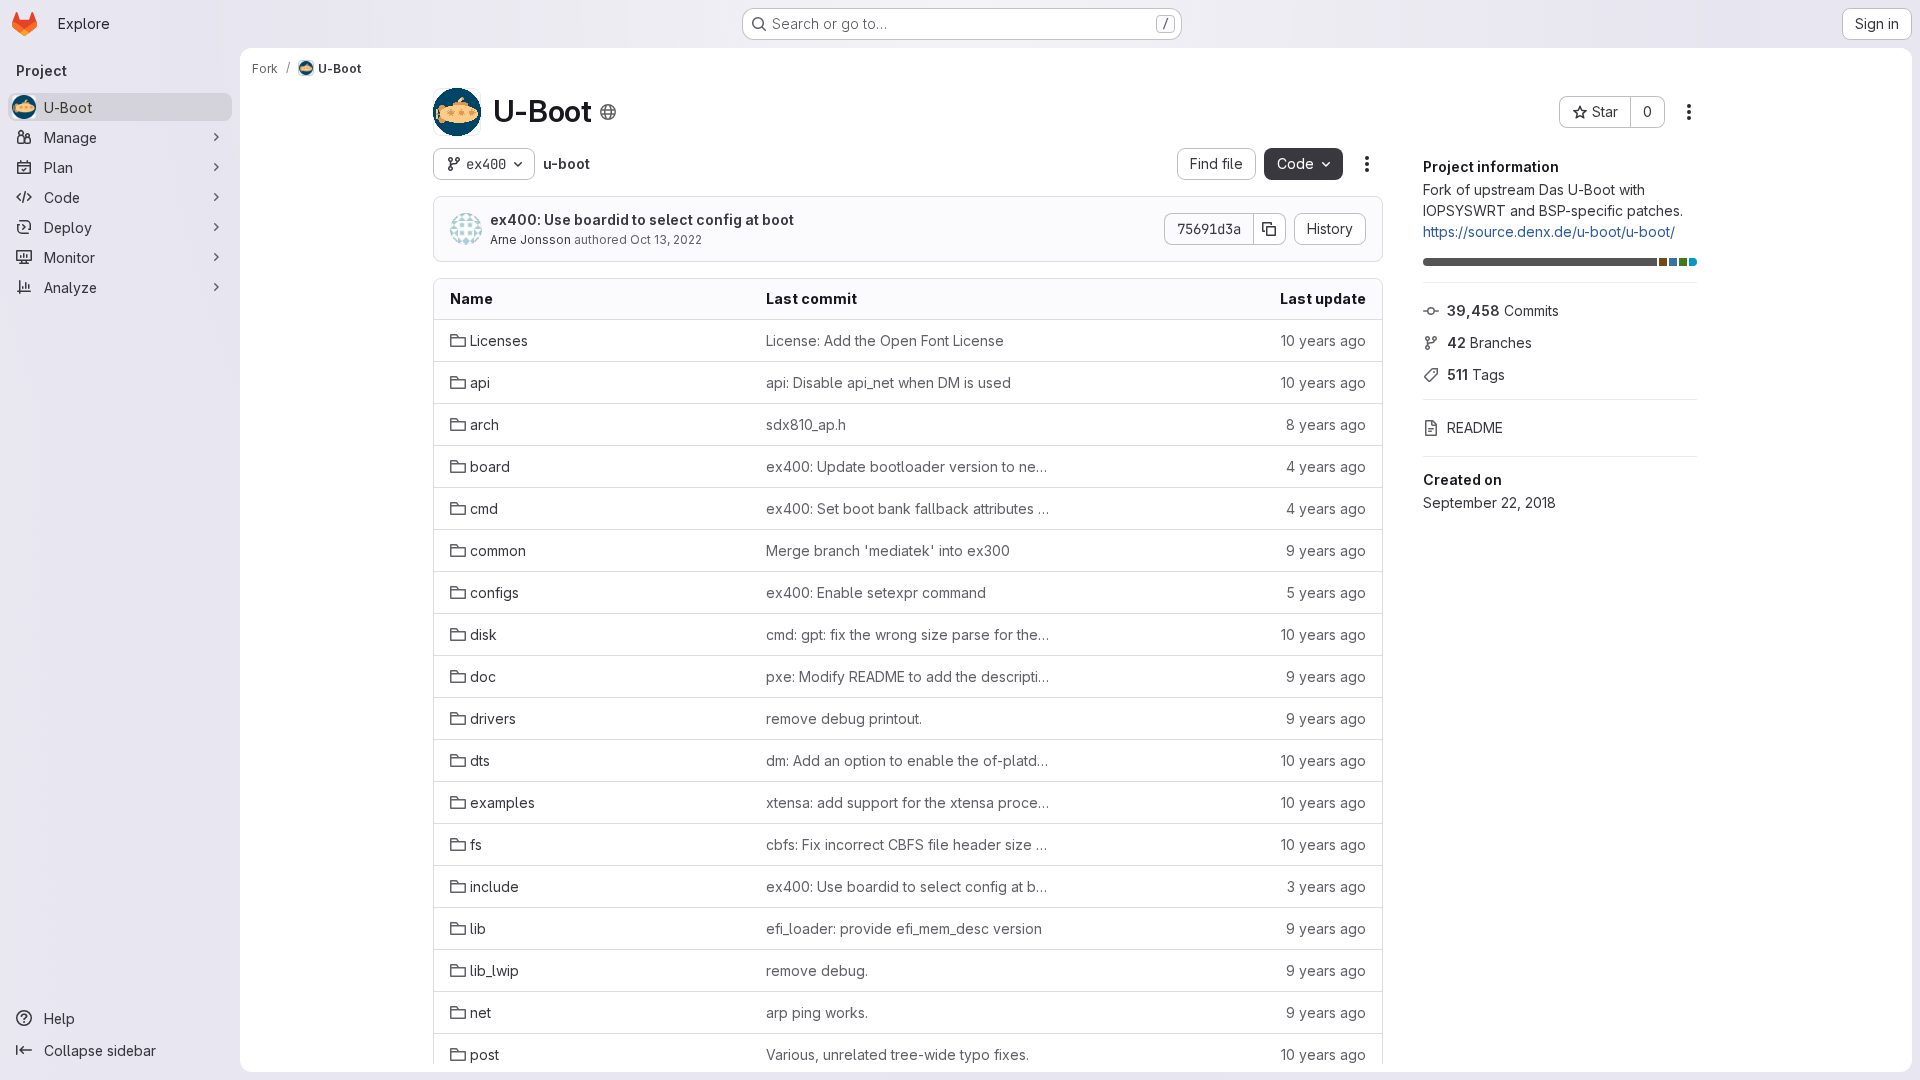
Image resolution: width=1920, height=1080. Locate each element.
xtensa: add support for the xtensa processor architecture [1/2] (908, 802)
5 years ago (1326, 592)
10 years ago (1323, 340)
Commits (1503, 310)
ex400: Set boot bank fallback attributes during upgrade (908, 508)
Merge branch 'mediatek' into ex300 (888, 550)
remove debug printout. (844, 718)
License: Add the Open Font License (885, 340)
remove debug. (817, 970)
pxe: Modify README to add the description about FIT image (908, 676)
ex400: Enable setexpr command (876, 592)
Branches (1489, 342)
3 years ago (1326, 886)
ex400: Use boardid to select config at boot (642, 219)
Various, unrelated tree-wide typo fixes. (897, 1054)
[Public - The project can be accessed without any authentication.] (608, 112)
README (1475, 427)
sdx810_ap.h (806, 424)
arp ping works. (817, 1012)
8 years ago (1326, 424)
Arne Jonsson (530, 239)
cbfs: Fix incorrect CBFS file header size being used (908, 844)
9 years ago (1326, 550)
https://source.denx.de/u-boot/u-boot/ (1549, 231)
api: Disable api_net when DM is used (888, 382)
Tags (1476, 374)
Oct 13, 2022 (666, 239)
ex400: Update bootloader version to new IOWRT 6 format (908, 466)
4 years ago (1326, 466)
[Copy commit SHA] (1270, 229)
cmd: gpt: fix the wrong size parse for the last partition (908, 634)
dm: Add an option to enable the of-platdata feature (908, 760)
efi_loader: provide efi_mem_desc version (904, 928)
